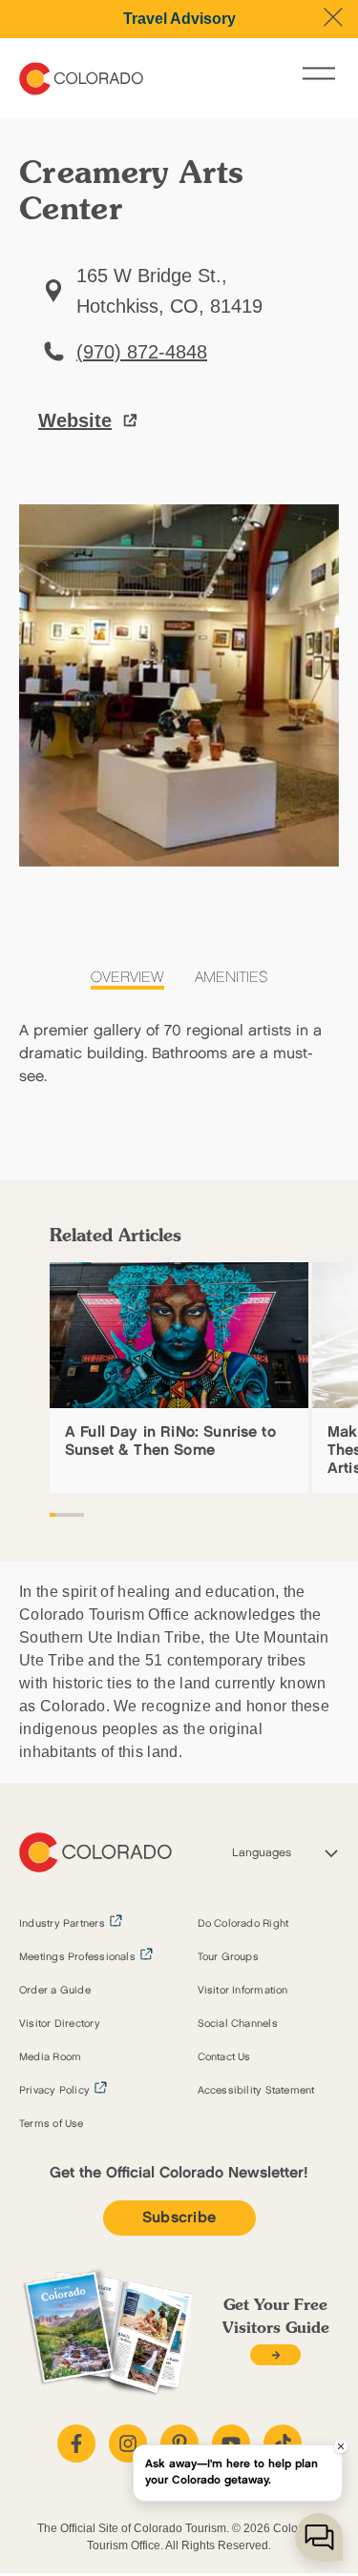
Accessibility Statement (256, 2091)
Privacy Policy (54, 2091)
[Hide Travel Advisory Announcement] (333, 17)
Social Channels (238, 2024)
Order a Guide (55, 1991)
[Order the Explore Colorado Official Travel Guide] (275, 2355)
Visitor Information (243, 1991)
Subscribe (179, 2218)
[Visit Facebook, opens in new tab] (76, 2443)
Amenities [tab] (232, 978)
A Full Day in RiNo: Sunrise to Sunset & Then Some (170, 1441)
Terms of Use (52, 2124)
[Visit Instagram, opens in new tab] (128, 2443)
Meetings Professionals (77, 1957)
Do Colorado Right (243, 1924)
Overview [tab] (127, 978)
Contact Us (224, 2057)
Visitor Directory (60, 2024)
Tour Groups (228, 1957)
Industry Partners (62, 1924)
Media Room (50, 2057)
